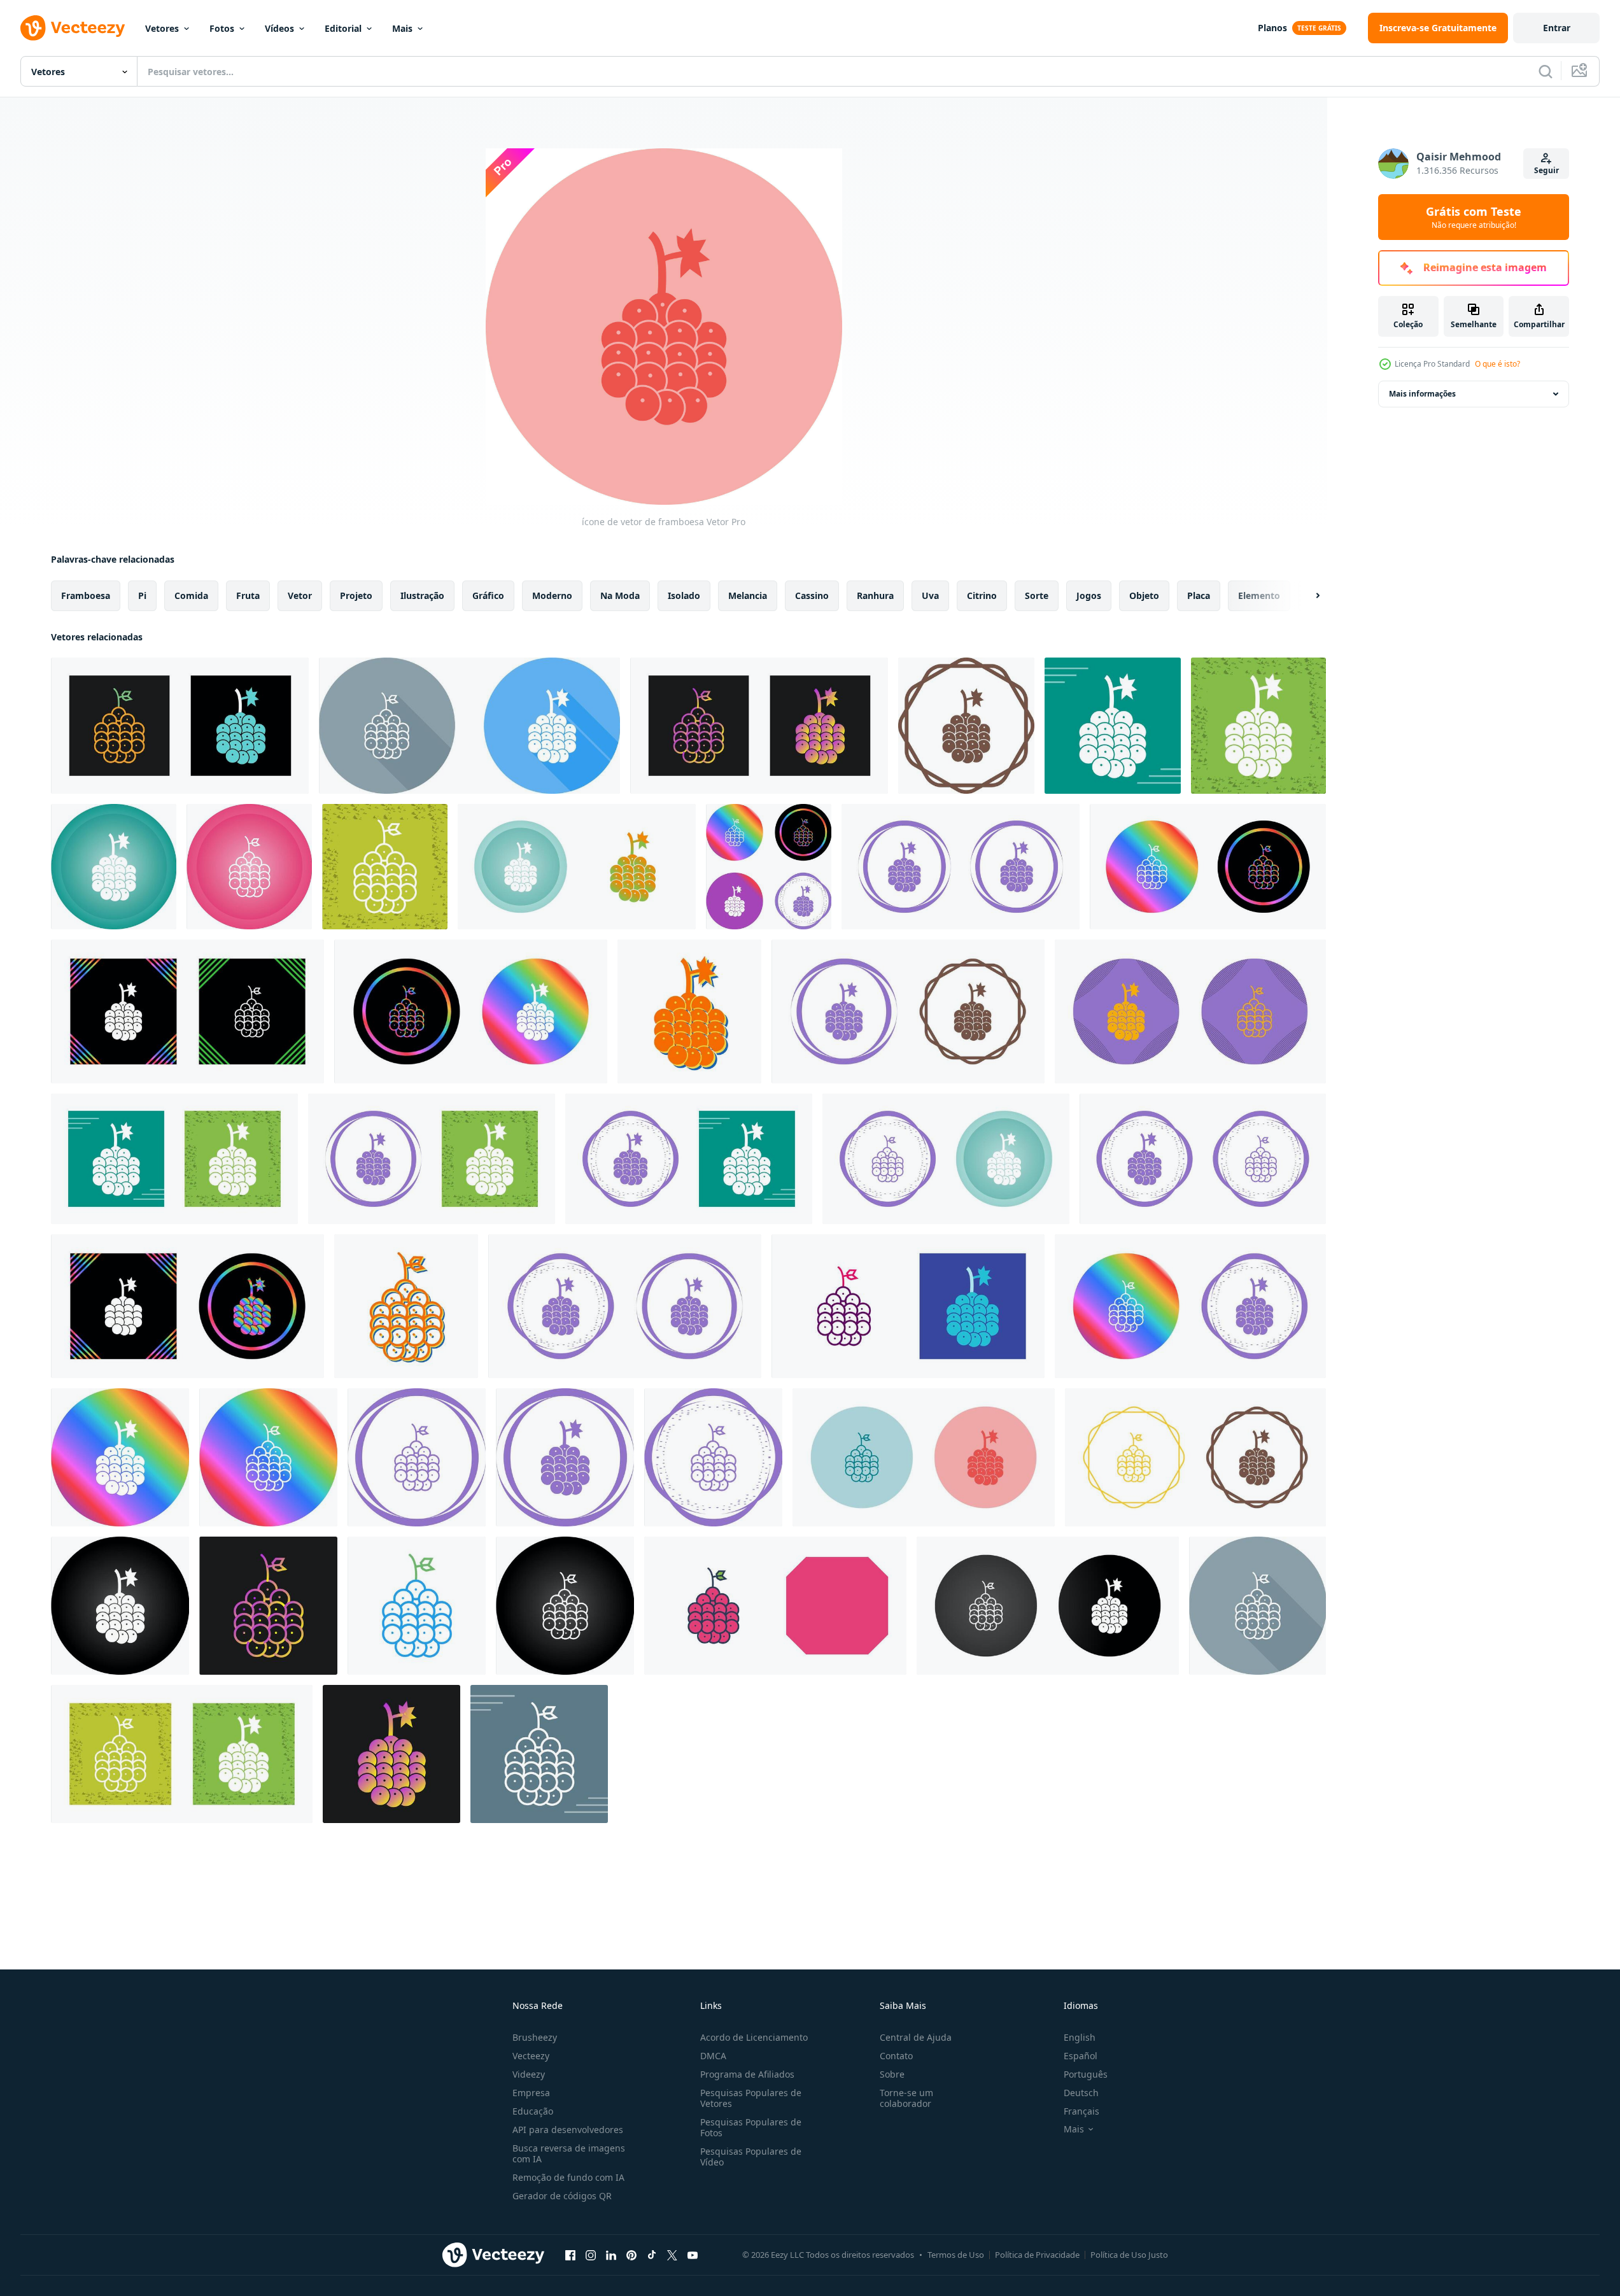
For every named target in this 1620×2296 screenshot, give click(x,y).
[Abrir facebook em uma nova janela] (570, 2255)
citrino (982, 595)
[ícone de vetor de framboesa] (180, 726)
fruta (248, 595)
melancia (748, 595)
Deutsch (1081, 2093)
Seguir (1546, 170)
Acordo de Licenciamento (754, 2037)
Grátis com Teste (1474, 217)
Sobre (892, 2074)
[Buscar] (1546, 71)
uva (930, 595)
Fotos (222, 28)
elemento (1259, 595)
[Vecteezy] (73, 28)
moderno (552, 595)
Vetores (162, 28)
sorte (1037, 595)
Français (1081, 2111)
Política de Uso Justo (1129, 2255)
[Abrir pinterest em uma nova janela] (631, 2255)
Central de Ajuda (916, 2037)
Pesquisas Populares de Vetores (751, 2098)
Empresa (531, 2093)
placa (1199, 595)
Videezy (529, 2074)
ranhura (875, 595)
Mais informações (1422, 394)
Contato (896, 2056)
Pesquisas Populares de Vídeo (751, 2157)
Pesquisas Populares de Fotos (751, 2127)
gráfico (488, 595)
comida (191, 595)
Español (1081, 2056)
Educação (533, 2111)
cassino (812, 595)
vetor (300, 595)
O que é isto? (1497, 364)
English (1080, 2037)
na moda (620, 595)
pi (142, 595)
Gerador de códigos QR (562, 2196)
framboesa (86, 595)
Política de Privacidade (1037, 2255)
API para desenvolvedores (568, 2130)
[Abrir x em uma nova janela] (672, 2255)
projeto (356, 595)
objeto (1144, 595)
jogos (1089, 595)
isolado (684, 595)
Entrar (1557, 28)
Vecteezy (531, 2056)
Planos (1272, 28)
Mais (402, 28)
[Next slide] (1307, 596)
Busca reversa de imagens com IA (569, 2153)
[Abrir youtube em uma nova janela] (693, 2255)
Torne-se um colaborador (906, 2098)
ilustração (422, 595)
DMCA (713, 2056)
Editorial (343, 28)
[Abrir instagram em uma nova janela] (591, 2255)
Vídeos (279, 28)
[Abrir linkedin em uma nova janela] (611, 2255)
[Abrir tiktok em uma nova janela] (652, 2255)
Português (1086, 2074)
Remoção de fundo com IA (568, 2177)
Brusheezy (535, 2037)
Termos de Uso (956, 2255)
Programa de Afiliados (747, 2074)
